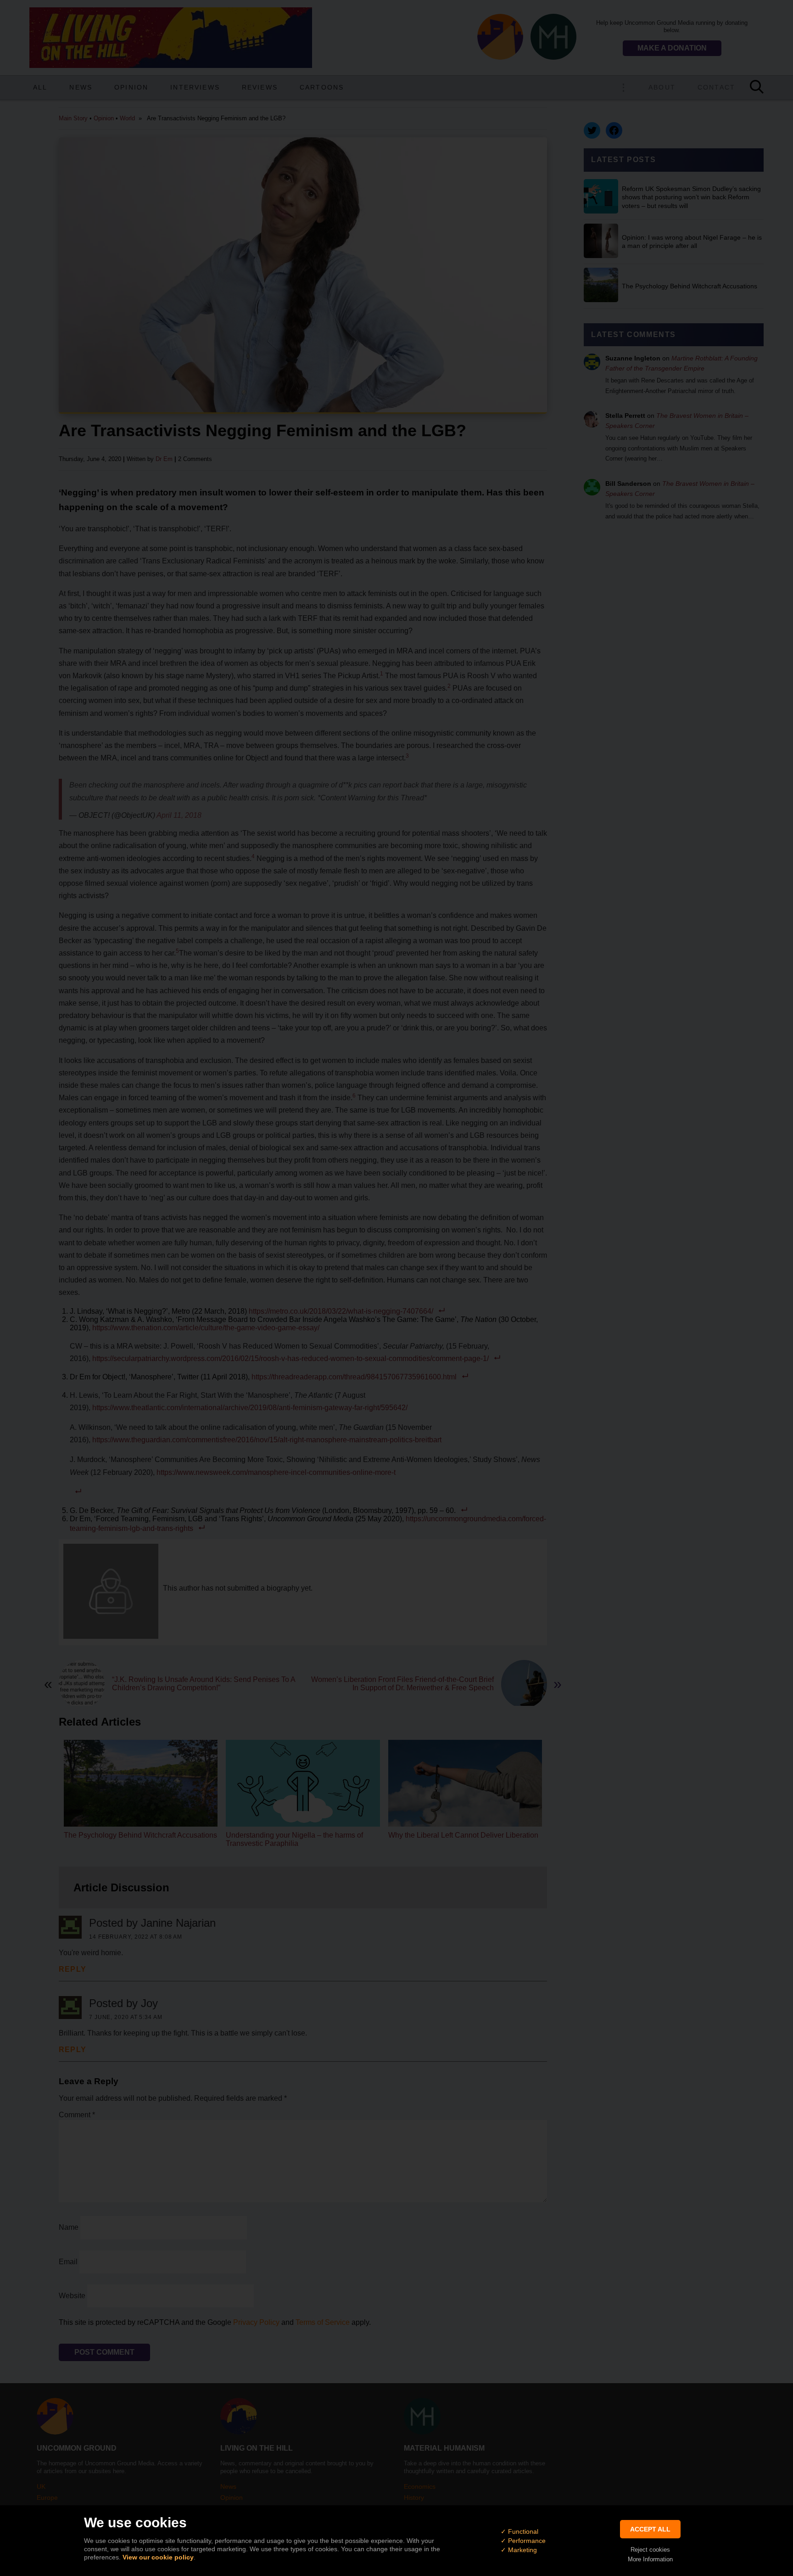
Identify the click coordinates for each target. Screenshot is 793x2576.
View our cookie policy (158, 2557)
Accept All (650, 2529)
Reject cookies (650, 2550)
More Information (650, 2559)
